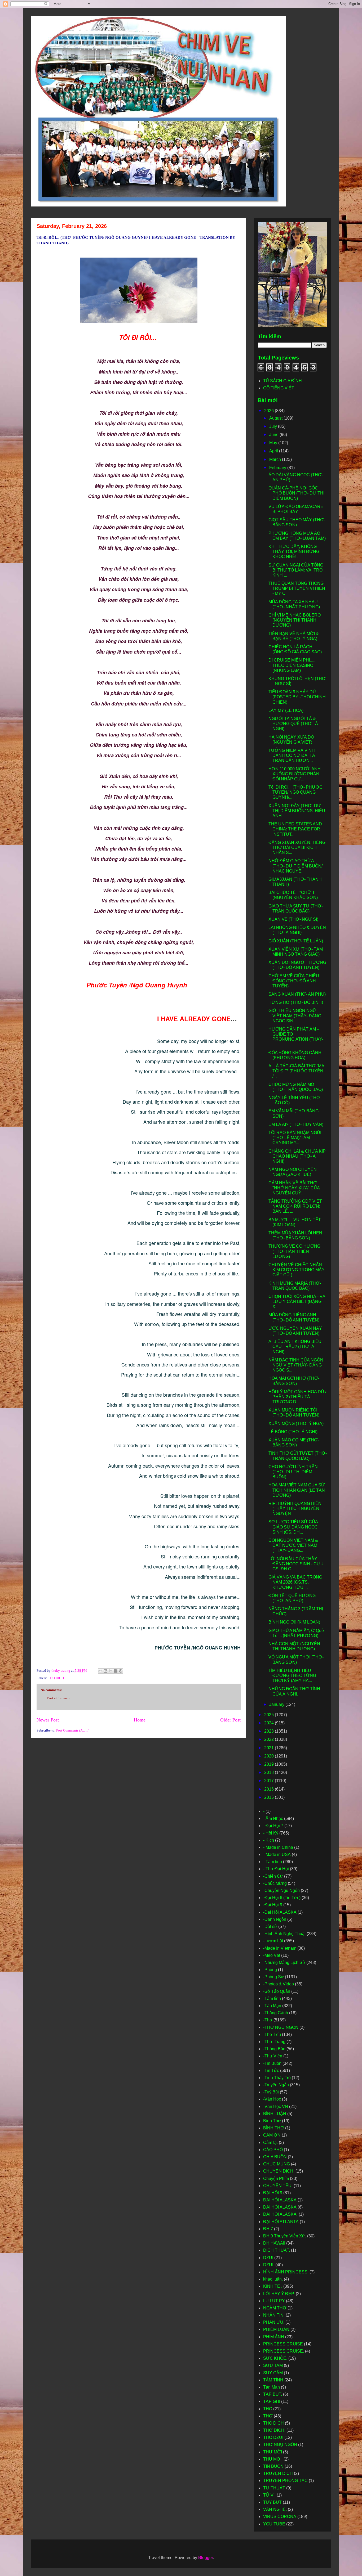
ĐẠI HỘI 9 (273, 2193)
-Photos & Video (279, 1984)
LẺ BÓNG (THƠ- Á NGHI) (293, 1432)
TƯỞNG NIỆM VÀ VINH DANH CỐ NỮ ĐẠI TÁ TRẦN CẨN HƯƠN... (292, 755)
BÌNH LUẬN (275, 2114)
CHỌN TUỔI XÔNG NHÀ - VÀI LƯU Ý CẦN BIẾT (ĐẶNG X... (297, 1302)
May (274, 443)
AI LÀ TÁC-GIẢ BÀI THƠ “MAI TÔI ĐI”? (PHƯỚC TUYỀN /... (297, 1071)
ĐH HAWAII (274, 2243)
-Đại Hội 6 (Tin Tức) (282, 1898)
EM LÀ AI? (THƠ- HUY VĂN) (296, 1124)
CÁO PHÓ (273, 2150)
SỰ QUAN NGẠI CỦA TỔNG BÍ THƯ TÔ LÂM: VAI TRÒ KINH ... (296, 570)
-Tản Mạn (272, 2006)
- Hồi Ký (271, 1833)
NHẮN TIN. (274, 2315)
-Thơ (268, 2020)
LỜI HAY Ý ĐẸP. (279, 2294)
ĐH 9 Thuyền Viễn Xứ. (285, 2236)
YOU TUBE (274, 2524)
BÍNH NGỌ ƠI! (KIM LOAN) (294, 1622)
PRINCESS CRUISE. (284, 2351)
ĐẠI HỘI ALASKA (280, 2207)
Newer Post (48, 1720)
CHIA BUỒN (275, 2157)
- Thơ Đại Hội (276, 1869)
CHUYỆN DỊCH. (279, 2171)
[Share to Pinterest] (121, 1671)
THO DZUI (273, 2437)
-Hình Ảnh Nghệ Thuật (284, 1934)
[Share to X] (111, 1671)
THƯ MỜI (273, 2452)
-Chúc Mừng (275, 1883)
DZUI (268, 2258)
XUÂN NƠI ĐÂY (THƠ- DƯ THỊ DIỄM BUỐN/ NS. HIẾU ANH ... (297, 811)
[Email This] (100, 1671)
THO (268, 2409)
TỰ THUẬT (274, 2488)
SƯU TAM (273, 2365)
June (274, 435)
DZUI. (269, 2265)
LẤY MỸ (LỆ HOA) (286, 710)
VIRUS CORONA (280, 2517)
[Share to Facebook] (116, 1671)
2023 (270, 1731)
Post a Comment (59, 1698)
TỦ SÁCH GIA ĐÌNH (282, 381)
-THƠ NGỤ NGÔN (281, 2027)
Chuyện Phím (276, 2179)
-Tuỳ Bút (271, 2092)
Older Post (230, 1720)
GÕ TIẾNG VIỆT (279, 388)
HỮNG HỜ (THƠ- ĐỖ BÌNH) (296, 1002)
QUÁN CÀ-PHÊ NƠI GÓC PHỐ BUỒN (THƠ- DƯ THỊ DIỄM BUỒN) (296, 493)
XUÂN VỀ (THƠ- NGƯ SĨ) (293, 919)
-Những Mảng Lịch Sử (284, 1963)
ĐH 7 (268, 2229)
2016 (270, 1789)
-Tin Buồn (272, 2063)
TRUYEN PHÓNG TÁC (285, 2481)
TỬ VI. (269, 2495)
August (276, 418)
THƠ (268, 2416)
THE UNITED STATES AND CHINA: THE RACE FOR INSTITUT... (295, 829)
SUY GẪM (273, 2373)
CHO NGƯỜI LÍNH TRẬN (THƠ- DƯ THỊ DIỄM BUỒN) (293, 1472)
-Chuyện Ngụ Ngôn (281, 1891)
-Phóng (270, 1970)
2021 (270, 1748)
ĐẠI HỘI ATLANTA (281, 2222)
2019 (270, 1764)
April (274, 451)
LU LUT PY (274, 2301)
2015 (270, 1797)
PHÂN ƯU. (274, 2322)
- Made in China (278, 1847)
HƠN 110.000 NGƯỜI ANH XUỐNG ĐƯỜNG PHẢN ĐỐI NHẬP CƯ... (295, 774)
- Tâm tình (273, 1862)
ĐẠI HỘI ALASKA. (280, 2214)
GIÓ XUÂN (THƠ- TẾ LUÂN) (296, 941)
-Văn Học (272, 2099)
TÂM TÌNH (273, 2380)
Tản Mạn (271, 2387)
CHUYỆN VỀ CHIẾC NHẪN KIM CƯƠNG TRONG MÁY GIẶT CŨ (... (297, 1270)
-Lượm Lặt (273, 1941)
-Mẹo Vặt (272, 1955)
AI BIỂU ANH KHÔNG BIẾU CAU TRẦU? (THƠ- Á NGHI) (295, 1347)
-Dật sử (270, 1927)
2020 (270, 1756)
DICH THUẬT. (277, 2250)
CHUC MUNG (277, 2164)
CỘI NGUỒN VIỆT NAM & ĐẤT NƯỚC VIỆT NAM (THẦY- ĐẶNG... (293, 1545)
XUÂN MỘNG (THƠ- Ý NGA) (296, 1424)
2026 (270, 411)
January (277, 1704)
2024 (270, 1723)
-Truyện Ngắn (276, 2085)
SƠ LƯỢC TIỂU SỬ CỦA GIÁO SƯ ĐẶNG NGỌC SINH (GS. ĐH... (293, 1527)
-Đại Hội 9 (273, 1905)
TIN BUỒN (273, 2466)
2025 (270, 1715)
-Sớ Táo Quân (277, 1991)
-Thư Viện (273, 2056)
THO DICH (56, 1678)
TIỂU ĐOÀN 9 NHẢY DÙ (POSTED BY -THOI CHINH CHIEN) (297, 697)
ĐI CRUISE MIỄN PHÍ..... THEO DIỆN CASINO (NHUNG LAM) (292, 665)
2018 (270, 1772)
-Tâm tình (272, 1999)
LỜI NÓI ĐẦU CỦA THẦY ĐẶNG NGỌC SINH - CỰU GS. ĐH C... (296, 1564)
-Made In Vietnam (280, 1948)
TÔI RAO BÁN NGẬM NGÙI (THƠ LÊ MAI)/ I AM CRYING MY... (295, 1138)
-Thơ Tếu (272, 2035)
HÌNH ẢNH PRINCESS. (286, 2272)
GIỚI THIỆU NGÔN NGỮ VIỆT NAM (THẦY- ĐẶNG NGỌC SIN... (295, 1016)
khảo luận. (273, 2279)
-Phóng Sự (273, 1977)
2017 (270, 1781)
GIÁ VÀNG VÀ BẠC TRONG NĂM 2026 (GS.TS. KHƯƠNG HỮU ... (295, 1582)
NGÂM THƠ (275, 2308)
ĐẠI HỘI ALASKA (280, 2200)
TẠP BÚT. (273, 2394)
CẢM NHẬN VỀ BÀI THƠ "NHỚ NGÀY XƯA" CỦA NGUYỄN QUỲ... (294, 1188)
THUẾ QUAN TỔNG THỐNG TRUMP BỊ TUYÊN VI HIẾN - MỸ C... (297, 588)
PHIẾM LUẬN (276, 2329)
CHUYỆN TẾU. (278, 2186)
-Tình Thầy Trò (277, 2078)
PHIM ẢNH (274, 2337)
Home (140, 1720)
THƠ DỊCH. (274, 2430)
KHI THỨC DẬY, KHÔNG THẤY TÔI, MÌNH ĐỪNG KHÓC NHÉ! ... (294, 552)
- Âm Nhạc (273, 1819)
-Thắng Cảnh (276, 2013)
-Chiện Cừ (273, 1876)
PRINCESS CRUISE (283, 2344)
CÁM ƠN (272, 2135)
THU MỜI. (273, 2459)
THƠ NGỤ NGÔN (280, 2445)
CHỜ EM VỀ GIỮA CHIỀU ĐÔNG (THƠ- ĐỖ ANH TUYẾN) (294, 981)
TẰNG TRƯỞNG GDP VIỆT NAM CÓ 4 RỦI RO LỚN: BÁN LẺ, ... (295, 1206)
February (278, 468)
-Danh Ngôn (275, 1919)
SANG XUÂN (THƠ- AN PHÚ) (297, 994)
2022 (270, 1739)
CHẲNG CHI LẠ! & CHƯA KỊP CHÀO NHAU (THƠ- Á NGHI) (297, 1156)
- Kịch (269, 1840)
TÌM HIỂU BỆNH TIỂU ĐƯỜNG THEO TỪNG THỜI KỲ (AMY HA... (292, 1676)
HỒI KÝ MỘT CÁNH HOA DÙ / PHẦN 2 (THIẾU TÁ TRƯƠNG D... (297, 1397)
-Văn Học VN (276, 2107)
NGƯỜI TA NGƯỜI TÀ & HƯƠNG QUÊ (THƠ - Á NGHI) (293, 724)
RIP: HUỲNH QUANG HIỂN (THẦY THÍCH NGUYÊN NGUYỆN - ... (295, 1509)
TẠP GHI (272, 2401)
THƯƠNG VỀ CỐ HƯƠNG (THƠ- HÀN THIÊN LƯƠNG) (294, 1251)
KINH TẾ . (273, 2286)
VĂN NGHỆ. (275, 2509)
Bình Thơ (272, 2121)
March (276, 459)
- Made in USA (277, 1855)
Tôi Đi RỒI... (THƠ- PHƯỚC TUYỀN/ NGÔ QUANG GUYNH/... (295, 792)
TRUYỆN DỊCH (278, 2473)
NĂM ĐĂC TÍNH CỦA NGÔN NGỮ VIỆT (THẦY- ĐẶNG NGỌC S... (296, 1365)
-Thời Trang (274, 2042)
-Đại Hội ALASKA (280, 1912)
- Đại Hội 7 (273, 1826)
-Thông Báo (274, 2049)
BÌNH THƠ (274, 2128)
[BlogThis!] (105, 1671)
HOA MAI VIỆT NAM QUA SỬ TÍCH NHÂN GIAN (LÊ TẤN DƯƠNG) (297, 1490)
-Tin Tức (271, 2071)
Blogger (206, 2558)
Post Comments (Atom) (73, 1730)
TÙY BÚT (272, 2502)
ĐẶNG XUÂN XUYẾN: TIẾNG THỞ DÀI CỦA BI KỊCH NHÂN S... (297, 848)
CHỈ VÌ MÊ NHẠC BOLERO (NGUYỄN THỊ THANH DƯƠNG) (295, 620)
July (274, 426)
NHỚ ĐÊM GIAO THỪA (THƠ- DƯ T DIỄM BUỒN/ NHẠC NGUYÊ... (295, 866)
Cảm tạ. (270, 2143)
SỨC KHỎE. (275, 2358)
